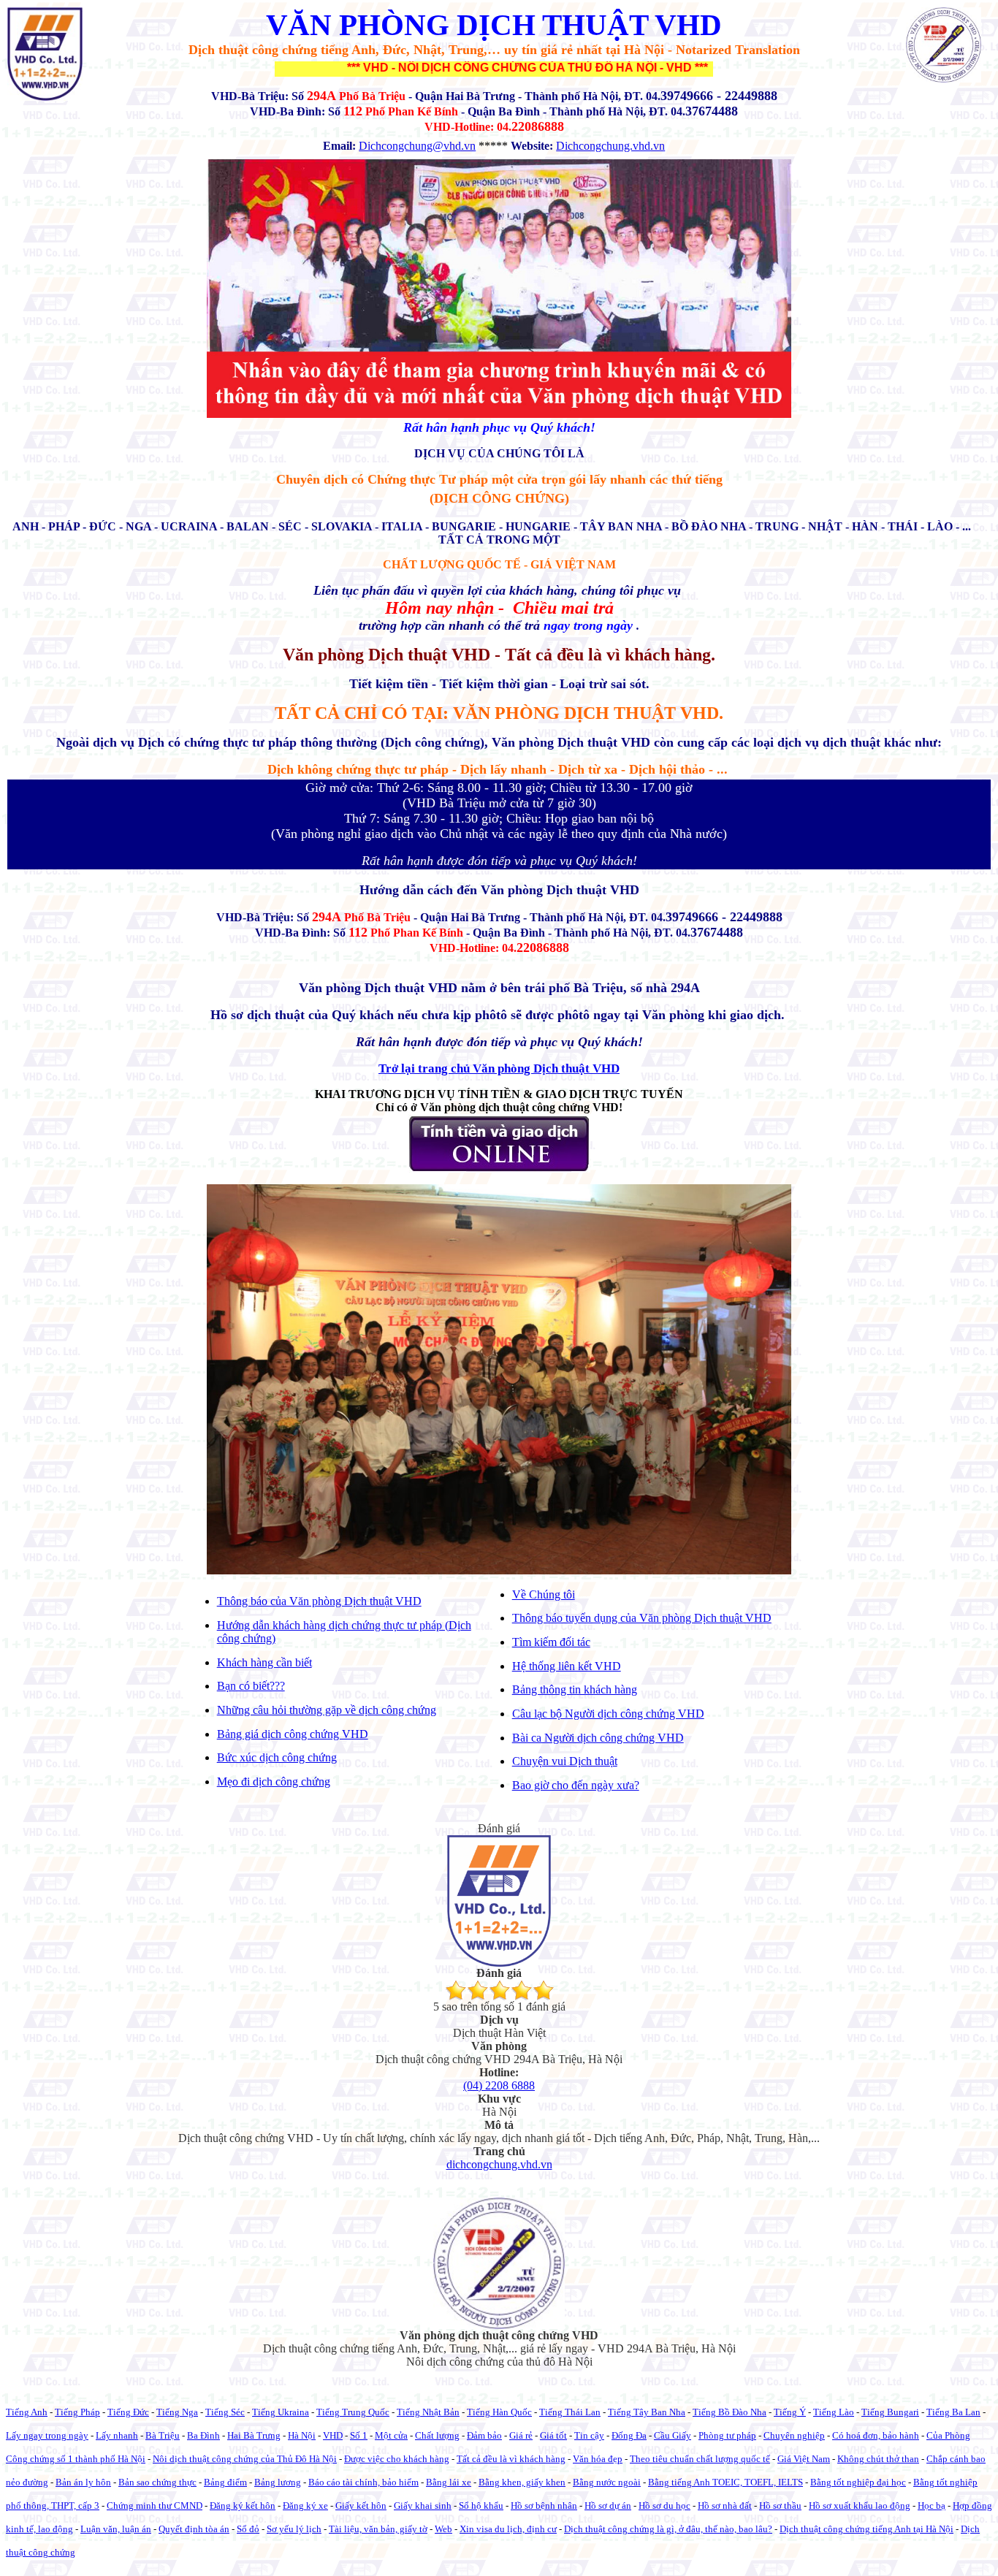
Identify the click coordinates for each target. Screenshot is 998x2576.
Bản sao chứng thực (157, 2482)
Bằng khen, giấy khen (522, 2482)
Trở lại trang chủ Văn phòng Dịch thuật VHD (499, 1068)
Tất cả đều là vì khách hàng (511, 2459)
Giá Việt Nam (804, 2459)
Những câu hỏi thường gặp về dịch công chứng (327, 1710)
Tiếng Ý (790, 2412)
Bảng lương (278, 2482)
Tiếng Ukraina (281, 2412)
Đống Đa (629, 2435)
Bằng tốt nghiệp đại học (858, 2482)
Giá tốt (553, 2435)
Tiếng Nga (177, 2412)
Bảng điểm (225, 2482)
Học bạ (932, 2505)
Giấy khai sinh (423, 2505)
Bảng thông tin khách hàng (575, 1689)
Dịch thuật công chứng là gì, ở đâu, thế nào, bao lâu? (668, 2529)
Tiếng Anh (27, 2412)
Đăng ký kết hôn (243, 2505)
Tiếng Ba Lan (953, 2412)
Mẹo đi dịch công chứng (274, 1782)
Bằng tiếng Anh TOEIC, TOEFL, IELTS (725, 2482)
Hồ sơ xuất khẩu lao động (860, 2505)
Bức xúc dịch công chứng (277, 1757)
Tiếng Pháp (77, 2412)
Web (443, 2529)
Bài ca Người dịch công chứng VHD (598, 1738)
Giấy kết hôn (361, 2505)
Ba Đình (203, 2435)
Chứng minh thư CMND (155, 2505)
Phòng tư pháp (727, 2435)
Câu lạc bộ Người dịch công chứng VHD (608, 1714)
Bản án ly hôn (83, 2482)
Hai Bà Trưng (254, 2435)
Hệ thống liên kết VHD (567, 1666)
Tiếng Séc (225, 2412)
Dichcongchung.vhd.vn (610, 146)
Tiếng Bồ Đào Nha (730, 2412)
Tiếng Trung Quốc (353, 2412)
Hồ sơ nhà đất (725, 2505)
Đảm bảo (484, 2435)
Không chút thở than (878, 2459)
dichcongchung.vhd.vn (499, 2164)
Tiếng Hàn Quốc (499, 2412)
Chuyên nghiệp (794, 2435)
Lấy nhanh (117, 2435)
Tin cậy (589, 2435)
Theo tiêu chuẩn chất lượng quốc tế (700, 2459)
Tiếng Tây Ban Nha (647, 2412)
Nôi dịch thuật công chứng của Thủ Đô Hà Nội (245, 2459)
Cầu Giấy (673, 2435)
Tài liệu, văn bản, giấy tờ (378, 2529)
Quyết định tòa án (194, 2529)
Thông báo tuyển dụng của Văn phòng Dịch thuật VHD (642, 1618)
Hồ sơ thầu (780, 2505)
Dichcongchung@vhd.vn (417, 146)
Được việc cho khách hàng (397, 2459)
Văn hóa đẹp (598, 2459)
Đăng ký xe (305, 2505)
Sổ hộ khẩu (481, 2505)
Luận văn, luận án (116, 2529)
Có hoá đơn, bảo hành (876, 2435)
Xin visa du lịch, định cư (508, 2529)
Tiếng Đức (128, 2412)
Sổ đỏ (248, 2529)
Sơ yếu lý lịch (294, 2529)
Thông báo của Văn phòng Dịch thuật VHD (319, 1601)
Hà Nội (302, 2435)
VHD (333, 2435)
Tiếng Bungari (890, 2412)
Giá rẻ (521, 2435)
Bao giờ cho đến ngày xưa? (576, 1785)
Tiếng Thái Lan (570, 2412)
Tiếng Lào (834, 2412)
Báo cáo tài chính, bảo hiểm (363, 2482)
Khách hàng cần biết (264, 1662)
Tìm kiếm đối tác (551, 1642)
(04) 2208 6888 (499, 2085)
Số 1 (359, 2435)
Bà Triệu (163, 2435)
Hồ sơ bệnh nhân (544, 2505)
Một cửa (391, 2435)
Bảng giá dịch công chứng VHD (293, 1734)
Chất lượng (437, 2435)
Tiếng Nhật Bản (428, 2412)
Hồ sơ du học (664, 2505)
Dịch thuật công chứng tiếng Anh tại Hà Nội (866, 2529)
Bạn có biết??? (251, 1686)
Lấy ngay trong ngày (47, 2435)
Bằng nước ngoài (607, 2482)
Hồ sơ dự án (608, 2505)
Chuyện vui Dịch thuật (565, 1761)
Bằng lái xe (449, 2482)
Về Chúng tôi (544, 1594)
